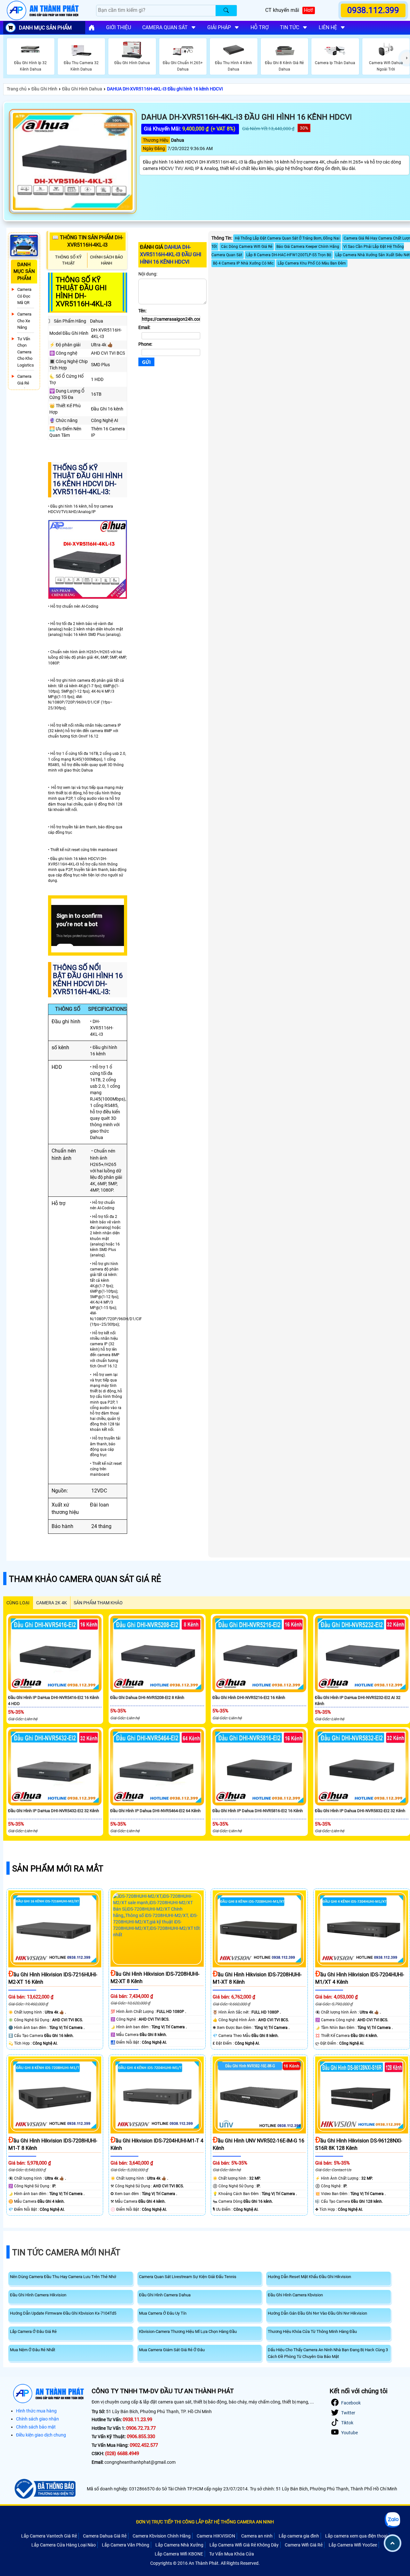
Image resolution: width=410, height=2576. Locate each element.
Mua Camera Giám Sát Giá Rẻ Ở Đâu (172, 2350)
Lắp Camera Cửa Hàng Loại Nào (64, 2545)
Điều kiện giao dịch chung (41, 2435)
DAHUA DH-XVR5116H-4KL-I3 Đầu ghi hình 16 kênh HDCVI (165, 89)
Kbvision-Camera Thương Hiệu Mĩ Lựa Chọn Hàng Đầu (188, 2331)
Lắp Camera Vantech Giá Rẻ (49, 2536)
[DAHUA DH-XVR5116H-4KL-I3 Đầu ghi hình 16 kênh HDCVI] (73, 162)
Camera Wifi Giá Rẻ (304, 2545)
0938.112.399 (373, 10)
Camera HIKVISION (216, 2536)
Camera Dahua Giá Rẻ (105, 2536)
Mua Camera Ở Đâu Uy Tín (163, 2313)
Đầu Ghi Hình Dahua (82, 89)
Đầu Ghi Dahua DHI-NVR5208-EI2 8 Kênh (147, 1698)
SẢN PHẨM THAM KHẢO (98, 1603)
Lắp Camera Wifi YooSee (353, 2545)
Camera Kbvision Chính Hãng (162, 2536)
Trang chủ (17, 89)
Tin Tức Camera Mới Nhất (66, 2252)
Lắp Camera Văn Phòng (126, 2545)
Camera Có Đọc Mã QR (24, 296)
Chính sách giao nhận (37, 2419)
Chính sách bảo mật (36, 2427)
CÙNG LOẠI (18, 1603)
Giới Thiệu (119, 27)
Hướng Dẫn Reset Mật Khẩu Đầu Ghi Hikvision (309, 2277)
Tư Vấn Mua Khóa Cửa (232, 2554)
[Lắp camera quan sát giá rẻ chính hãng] (92, 28)
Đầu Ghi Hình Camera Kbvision (295, 2295)
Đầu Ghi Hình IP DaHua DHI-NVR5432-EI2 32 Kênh (53, 1811)
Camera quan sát (165, 27)
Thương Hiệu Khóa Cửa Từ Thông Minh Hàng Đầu (312, 2331)
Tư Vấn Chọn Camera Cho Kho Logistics (26, 352)
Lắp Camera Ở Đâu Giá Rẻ (33, 2331)
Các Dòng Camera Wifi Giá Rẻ (247, 247)
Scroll (393, 2543)
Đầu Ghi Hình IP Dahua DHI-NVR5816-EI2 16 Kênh (258, 1811)
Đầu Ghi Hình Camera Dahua (165, 2295)
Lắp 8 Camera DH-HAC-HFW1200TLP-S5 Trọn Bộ (289, 255)
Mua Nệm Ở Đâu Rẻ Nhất (33, 2350)
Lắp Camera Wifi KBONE (179, 2554)
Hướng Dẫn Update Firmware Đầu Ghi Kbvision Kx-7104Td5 (63, 2313)
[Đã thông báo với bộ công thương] (44, 2489)
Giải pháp (219, 27)
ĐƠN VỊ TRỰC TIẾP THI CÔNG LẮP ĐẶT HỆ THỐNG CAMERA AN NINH (205, 2522)
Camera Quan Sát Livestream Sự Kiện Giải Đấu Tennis (188, 2277)
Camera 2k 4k (52, 1603)
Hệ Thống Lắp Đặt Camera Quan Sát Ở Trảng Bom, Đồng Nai (287, 238)
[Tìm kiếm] (226, 11)
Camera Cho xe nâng (24, 321)
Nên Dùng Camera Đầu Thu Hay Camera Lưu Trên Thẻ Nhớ (63, 2277)
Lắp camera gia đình (299, 2536)
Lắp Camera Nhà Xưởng (179, 2545)
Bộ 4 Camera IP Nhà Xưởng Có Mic (243, 263)
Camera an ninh (257, 2536)
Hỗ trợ (260, 27)
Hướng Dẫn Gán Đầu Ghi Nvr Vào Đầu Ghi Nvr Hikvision (317, 2313)
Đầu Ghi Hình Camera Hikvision (38, 2295)
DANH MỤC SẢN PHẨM (45, 28)
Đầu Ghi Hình (44, 89)
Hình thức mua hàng (36, 2411)
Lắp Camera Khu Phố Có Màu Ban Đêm (312, 263)
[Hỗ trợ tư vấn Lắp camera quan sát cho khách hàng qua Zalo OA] (392, 2520)
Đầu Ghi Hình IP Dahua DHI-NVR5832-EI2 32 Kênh (360, 1811)
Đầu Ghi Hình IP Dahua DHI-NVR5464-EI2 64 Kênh (155, 1811)
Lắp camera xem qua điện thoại (356, 2536)
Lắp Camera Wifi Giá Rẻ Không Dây (244, 2545)
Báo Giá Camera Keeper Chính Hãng (308, 247)
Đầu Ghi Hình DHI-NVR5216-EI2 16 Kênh (249, 1698)
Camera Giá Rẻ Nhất (24, 383)
